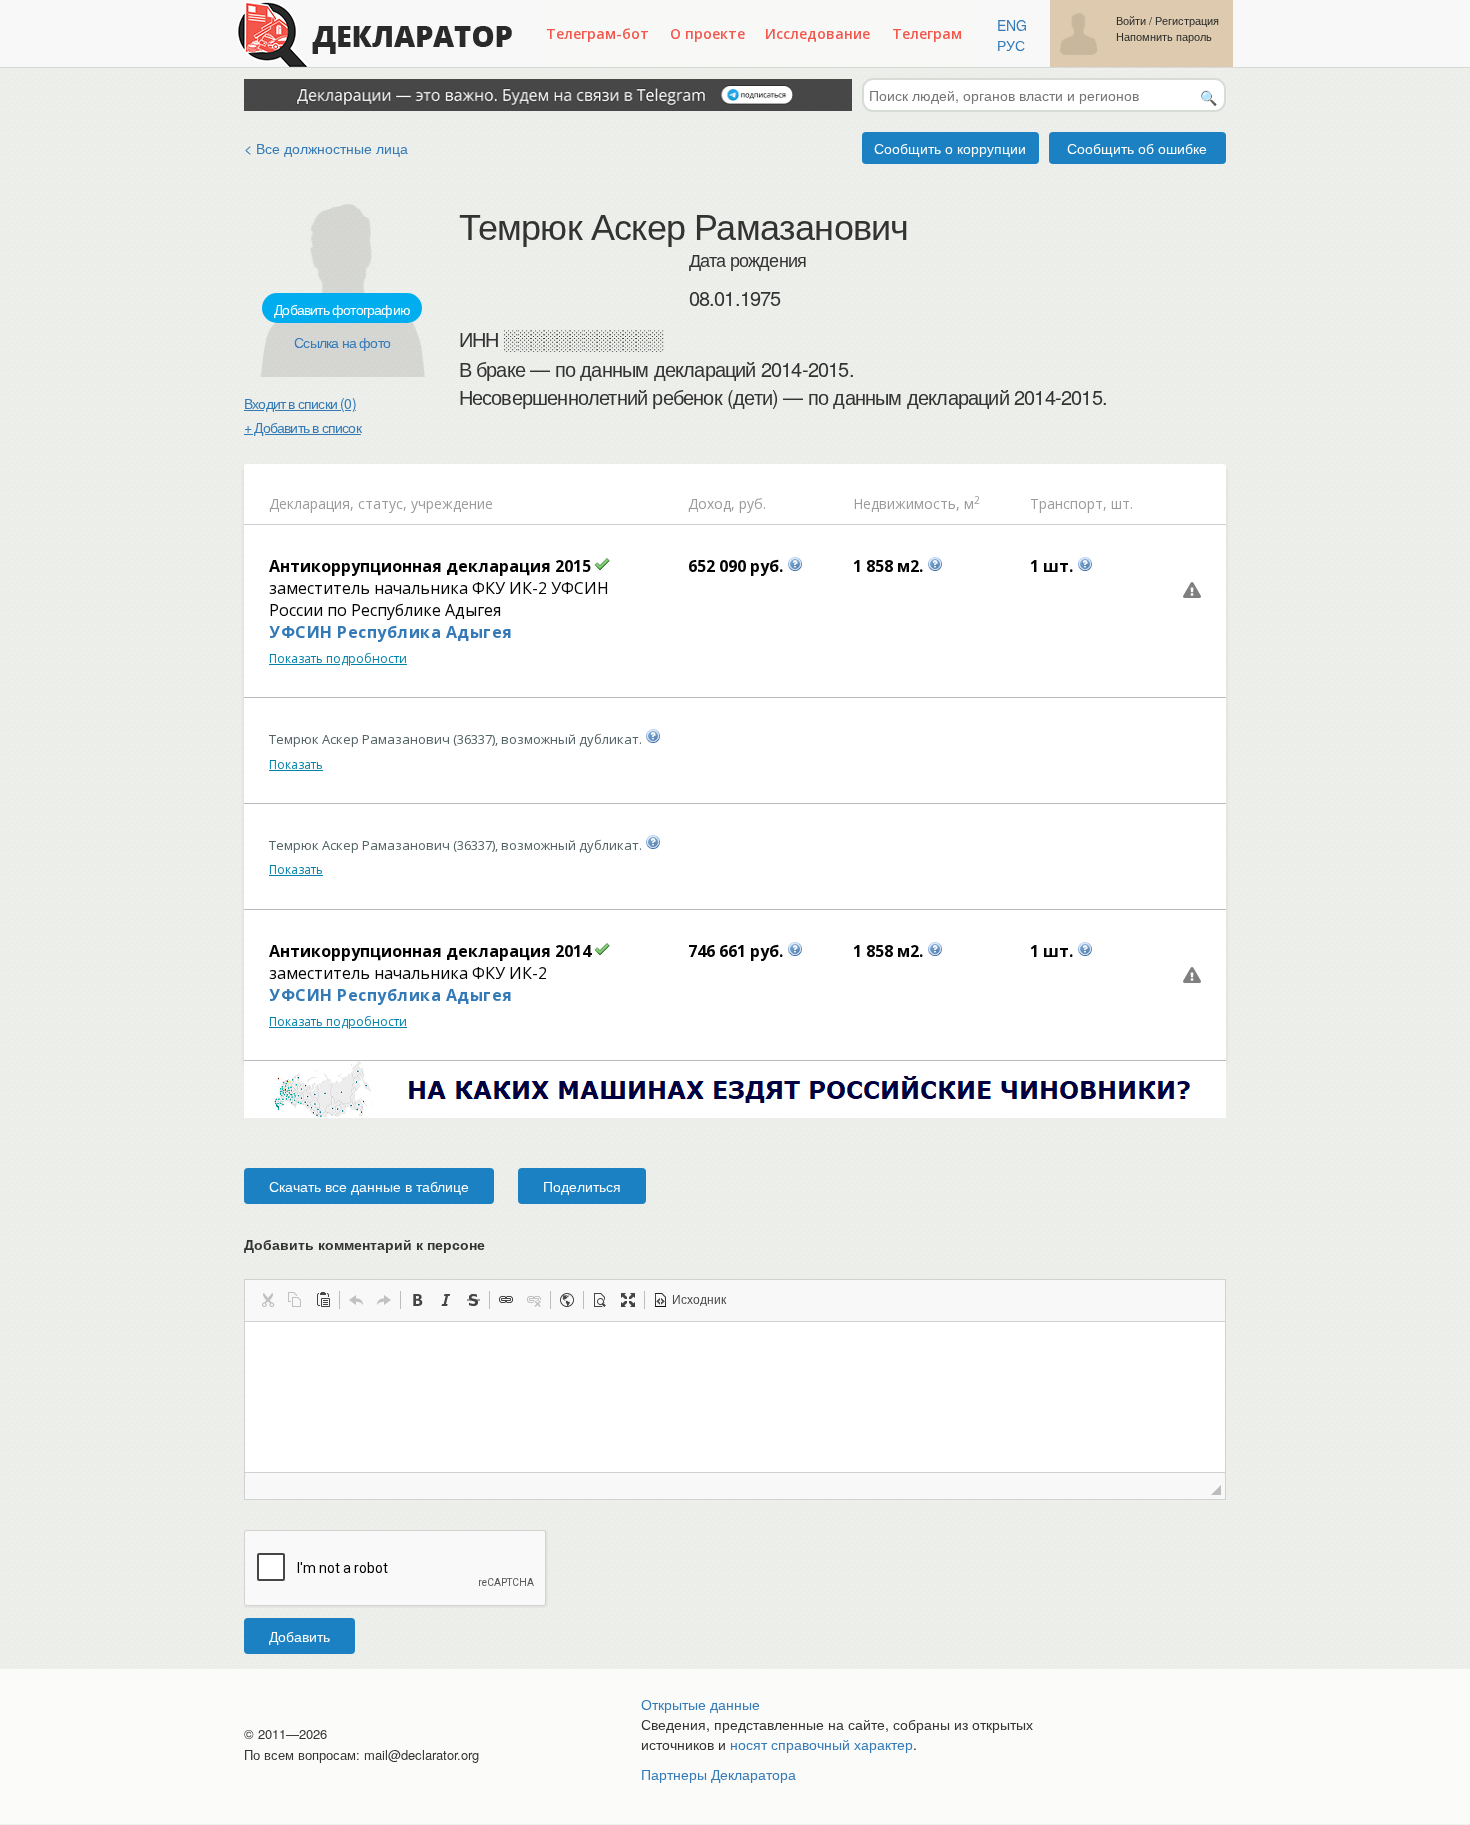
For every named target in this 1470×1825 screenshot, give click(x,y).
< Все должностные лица (326, 148)
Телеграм (927, 33)
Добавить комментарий (364, 1244)
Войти (1131, 20)
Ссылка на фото (342, 342)
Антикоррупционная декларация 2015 (430, 566)
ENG (1012, 25)
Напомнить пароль (1164, 36)
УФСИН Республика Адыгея (391, 632)
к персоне (450, 1244)
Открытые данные (700, 1704)
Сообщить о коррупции (950, 148)
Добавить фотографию (342, 309)
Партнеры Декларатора (718, 1774)
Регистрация (1187, 20)
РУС (1011, 45)
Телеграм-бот (597, 33)
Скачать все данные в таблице (369, 1186)
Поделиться (582, 1186)
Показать (296, 764)
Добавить (299, 1636)
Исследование (817, 33)
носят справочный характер (821, 1744)
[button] (267, 1300)
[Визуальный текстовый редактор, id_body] (735, 1397)
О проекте (707, 33)
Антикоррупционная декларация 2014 (430, 951)
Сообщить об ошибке (1137, 148)
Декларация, (311, 503)
